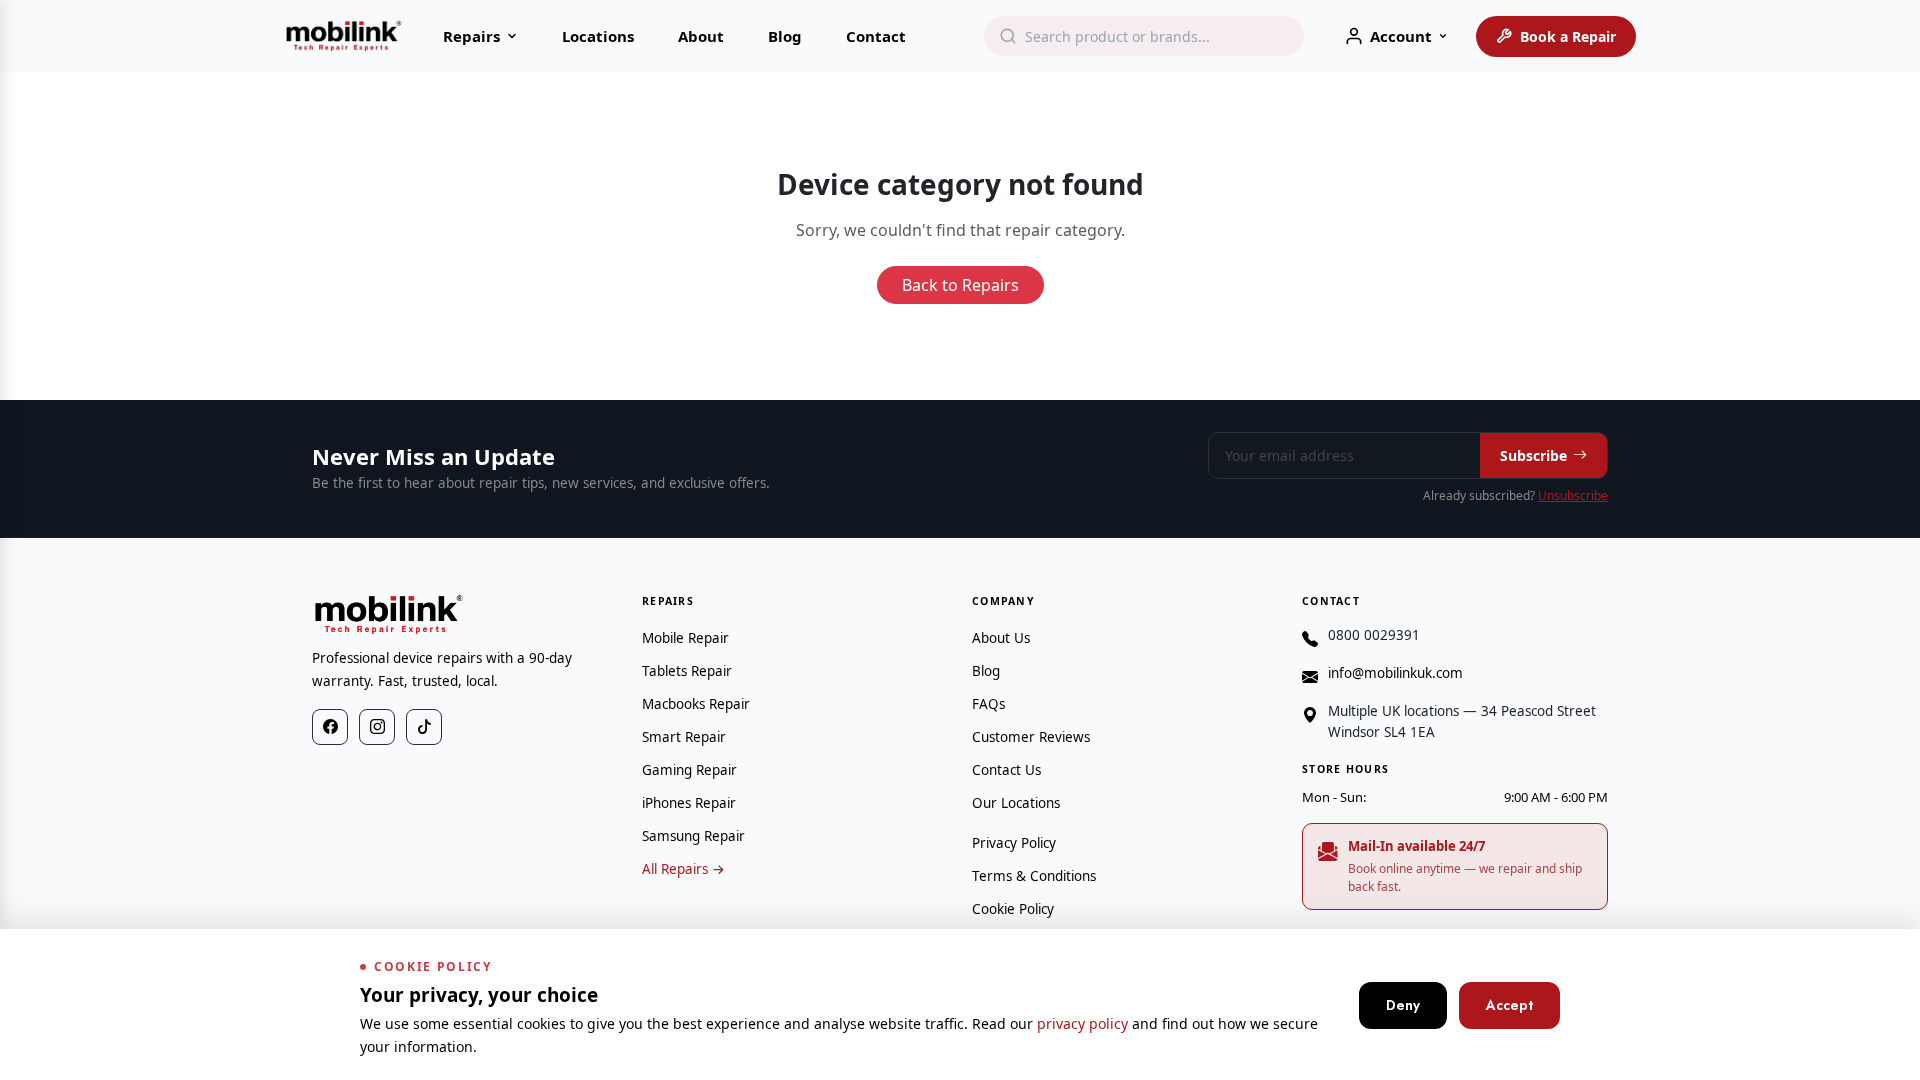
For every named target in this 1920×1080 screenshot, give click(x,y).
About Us (1001, 638)
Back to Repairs (960, 285)
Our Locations (1016, 803)
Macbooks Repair (696, 704)
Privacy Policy (1014, 843)
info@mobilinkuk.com (1395, 673)
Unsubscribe (1573, 495)
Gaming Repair (689, 770)
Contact (876, 36)
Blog (785, 36)
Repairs (471, 36)
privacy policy (1082, 1023)
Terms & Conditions (1034, 876)
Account (1401, 36)
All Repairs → (683, 869)
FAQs (988, 704)
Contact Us (1006, 770)
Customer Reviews (1031, 737)
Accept (1509, 1005)
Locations (598, 36)
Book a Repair (1568, 36)
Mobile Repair (685, 638)
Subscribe (1533, 455)
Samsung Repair (693, 836)
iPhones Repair (689, 803)
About (701, 36)
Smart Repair (684, 737)
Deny (1403, 1005)
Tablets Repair (687, 671)
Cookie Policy (1013, 909)
